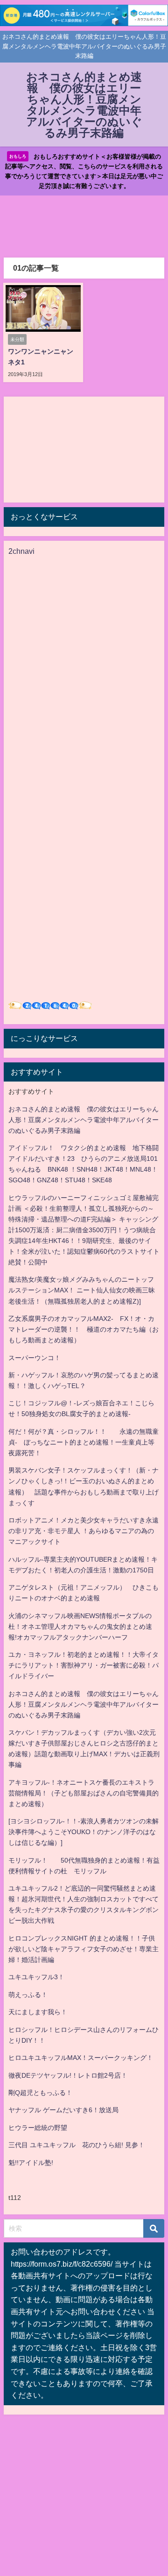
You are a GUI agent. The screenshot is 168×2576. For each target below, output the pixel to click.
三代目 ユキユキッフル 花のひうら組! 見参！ (77, 2145)
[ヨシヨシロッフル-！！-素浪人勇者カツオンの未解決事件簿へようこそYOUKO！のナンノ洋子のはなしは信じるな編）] (84, 1832)
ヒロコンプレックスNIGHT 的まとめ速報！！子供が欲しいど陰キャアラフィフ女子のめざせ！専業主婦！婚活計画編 (84, 1949)
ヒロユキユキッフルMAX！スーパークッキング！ (81, 2058)
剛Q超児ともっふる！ (40, 2093)
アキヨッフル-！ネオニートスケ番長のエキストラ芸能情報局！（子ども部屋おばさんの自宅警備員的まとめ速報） (84, 1793)
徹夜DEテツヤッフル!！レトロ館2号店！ (68, 2075)
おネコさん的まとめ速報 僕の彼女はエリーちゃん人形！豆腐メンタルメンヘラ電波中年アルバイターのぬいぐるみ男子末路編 (84, 1120)
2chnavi (21, 551)
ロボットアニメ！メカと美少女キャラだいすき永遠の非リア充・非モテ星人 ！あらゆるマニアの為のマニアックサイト (84, 1531)
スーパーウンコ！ (35, 1358)
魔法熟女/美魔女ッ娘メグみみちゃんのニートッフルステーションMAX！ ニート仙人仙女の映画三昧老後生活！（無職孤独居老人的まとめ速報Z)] (82, 1290)
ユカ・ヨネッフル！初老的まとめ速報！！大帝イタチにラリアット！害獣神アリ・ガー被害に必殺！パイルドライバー (84, 1665)
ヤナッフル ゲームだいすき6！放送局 (63, 2110)
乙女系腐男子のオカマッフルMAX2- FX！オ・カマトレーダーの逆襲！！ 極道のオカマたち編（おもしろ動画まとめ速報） (84, 1329)
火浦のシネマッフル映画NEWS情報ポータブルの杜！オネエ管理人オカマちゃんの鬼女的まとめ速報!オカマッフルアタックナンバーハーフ (80, 1627)
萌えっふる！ (28, 1995)
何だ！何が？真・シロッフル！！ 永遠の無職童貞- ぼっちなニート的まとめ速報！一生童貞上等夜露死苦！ (84, 1442)
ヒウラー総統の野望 (38, 2128)
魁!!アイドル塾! (31, 2163)
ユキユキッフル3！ (36, 1977)
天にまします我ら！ (38, 2012)
